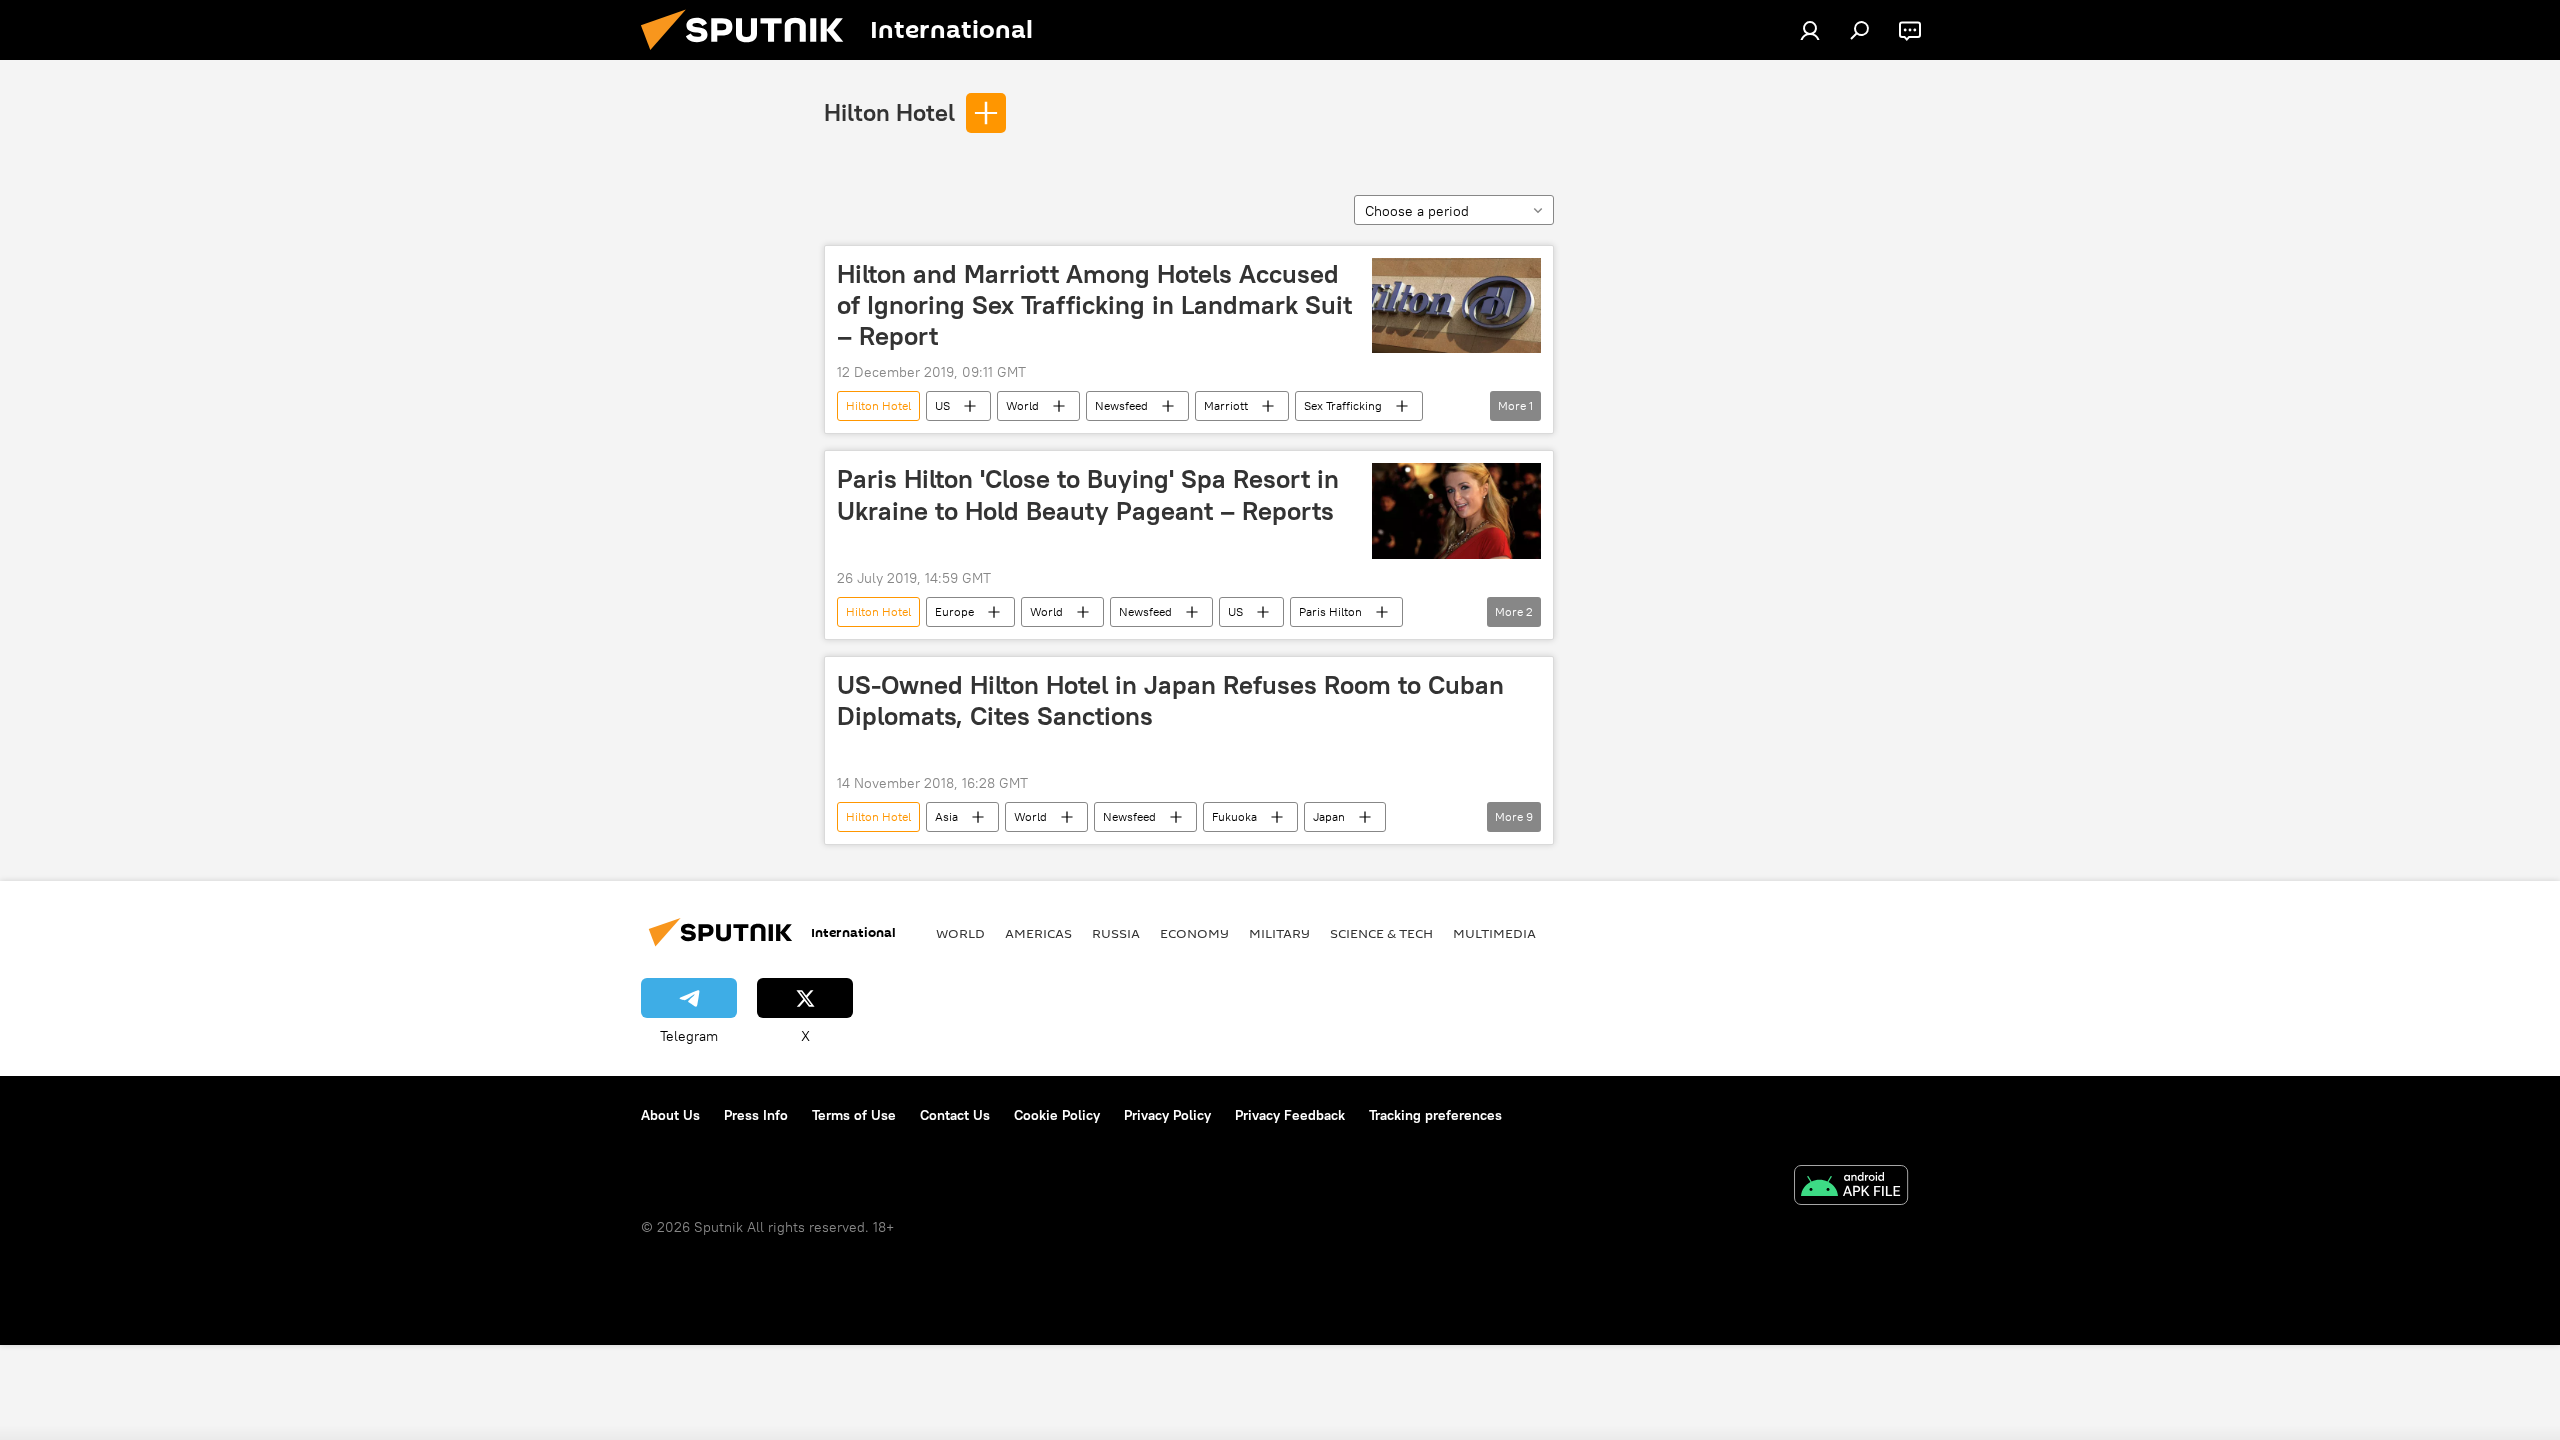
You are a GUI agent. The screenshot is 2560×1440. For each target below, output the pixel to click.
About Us (670, 1115)
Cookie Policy (1057, 1115)
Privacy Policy (1167, 1115)
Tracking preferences (1435, 1115)
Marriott (1226, 405)
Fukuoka (1234, 816)
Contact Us (955, 1115)
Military (1279, 933)
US (942, 405)
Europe (954, 611)
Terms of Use (854, 1115)
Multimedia (1494, 933)
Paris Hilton (1330, 611)
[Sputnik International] (750, 55)
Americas (1038, 933)
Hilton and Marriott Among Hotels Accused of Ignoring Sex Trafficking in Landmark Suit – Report (1094, 305)
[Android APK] (1851, 1187)
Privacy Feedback (1290, 1115)
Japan (1329, 816)
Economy (1194, 933)
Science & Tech (1381, 933)
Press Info (756, 1115)
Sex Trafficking (1343, 405)
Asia (946, 816)
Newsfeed (1121, 405)
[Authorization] (1810, 30)
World (1022, 405)
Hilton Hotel (889, 112)
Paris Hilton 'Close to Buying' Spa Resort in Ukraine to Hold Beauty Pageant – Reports (1088, 494)
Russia (1116, 933)
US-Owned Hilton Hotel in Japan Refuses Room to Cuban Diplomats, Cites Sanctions (1170, 700)
